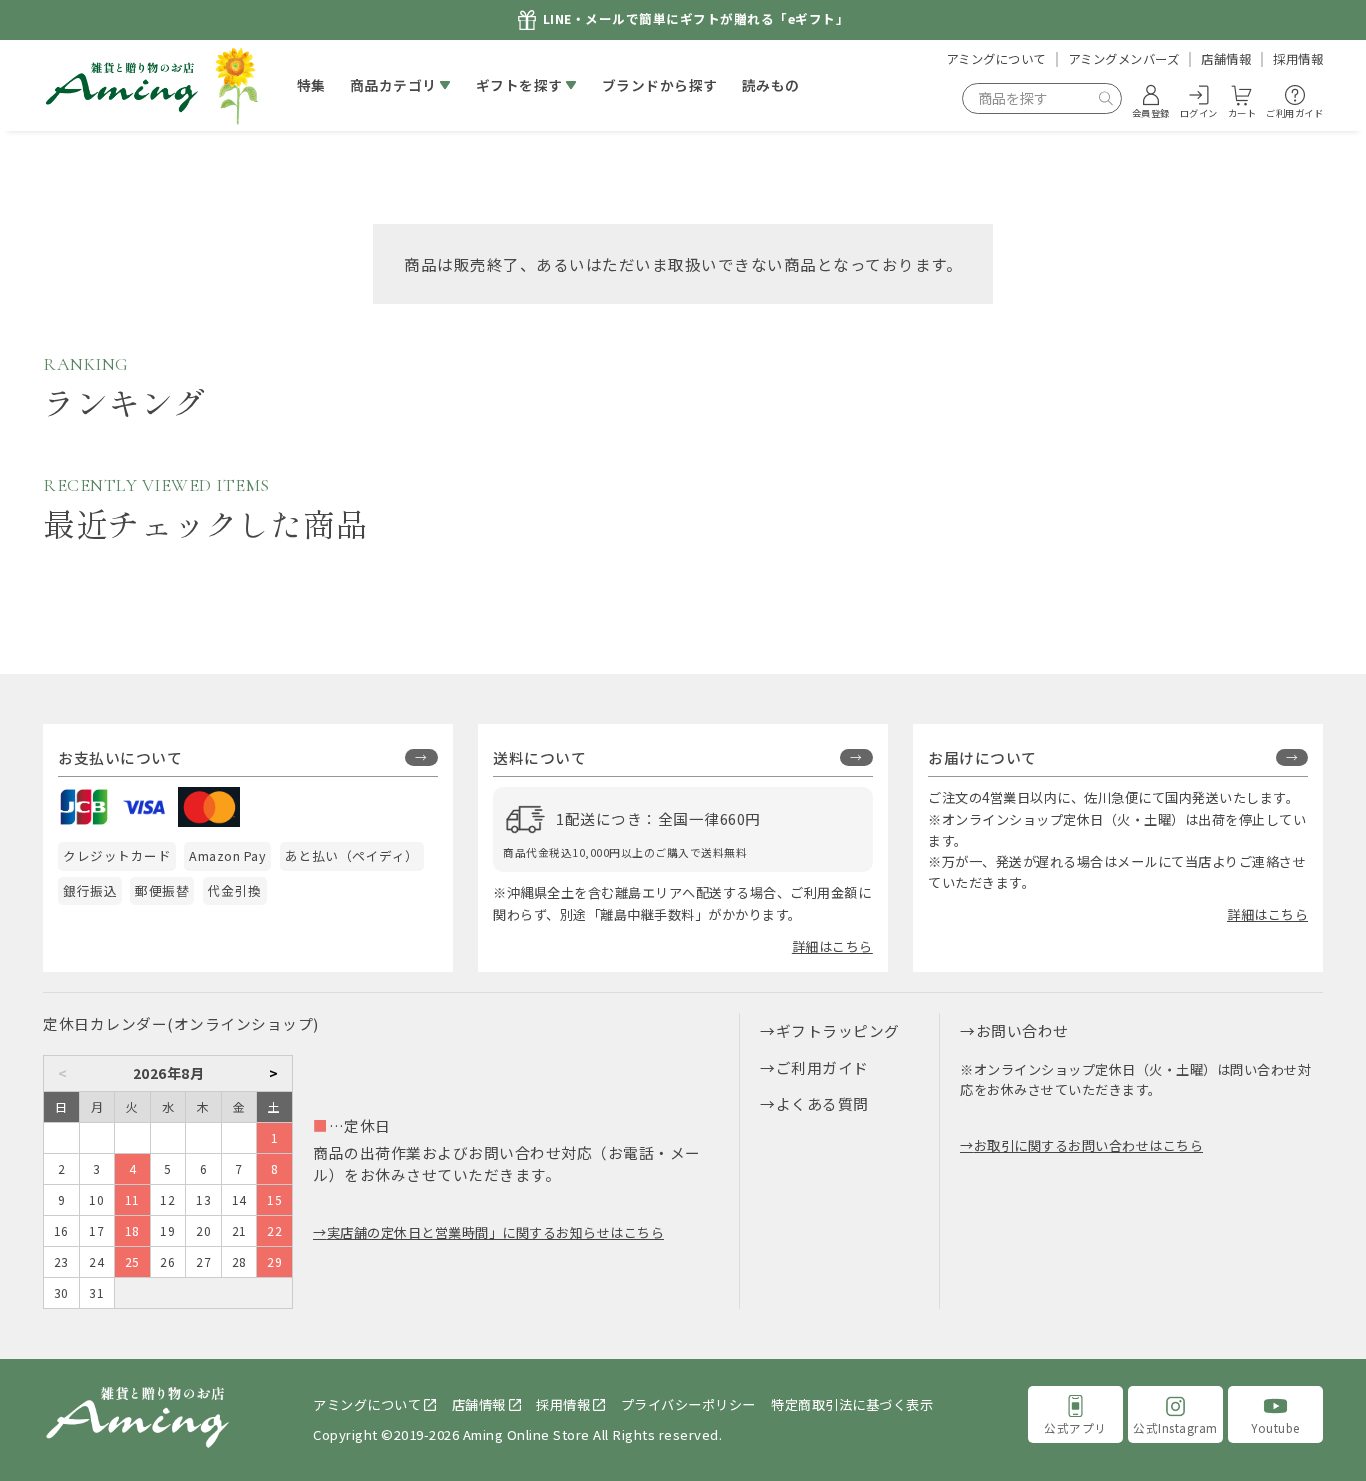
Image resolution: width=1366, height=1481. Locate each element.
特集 (311, 85)
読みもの (771, 85)
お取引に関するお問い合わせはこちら (1088, 1145)
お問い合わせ (1022, 1030)
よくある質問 (822, 1103)
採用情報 (1298, 59)
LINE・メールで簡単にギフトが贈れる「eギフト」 (696, 19)
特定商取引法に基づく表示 (852, 1404)
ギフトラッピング (838, 1030)
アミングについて (996, 59)
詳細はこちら (832, 946)
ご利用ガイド (822, 1067)
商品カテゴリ (393, 85)
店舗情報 (1226, 59)
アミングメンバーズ (1124, 59)
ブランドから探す (660, 85)
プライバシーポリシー (688, 1404)
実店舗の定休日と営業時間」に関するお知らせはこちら (495, 1232)
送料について (539, 757)
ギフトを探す (519, 85)
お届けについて (982, 757)
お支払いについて (120, 757)
